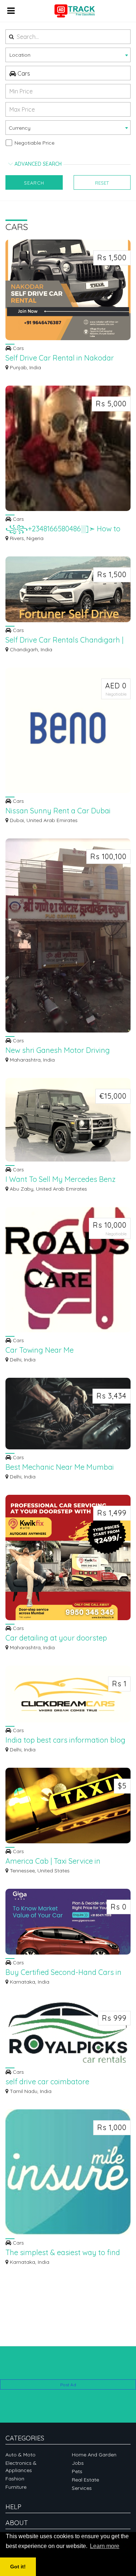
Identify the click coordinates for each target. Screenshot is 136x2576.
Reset (102, 183)
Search (34, 183)
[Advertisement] (68, 2368)
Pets (77, 2471)
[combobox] (68, 55)
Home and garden (94, 2455)
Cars (23, 73)
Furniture (16, 2487)
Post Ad (68, 2385)
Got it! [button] (18, 2567)
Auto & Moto (20, 2455)
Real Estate (85, 2480)
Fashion (15, 2479)
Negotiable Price (34, 143)
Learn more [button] (105, 2546)
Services (82, 2488)
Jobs (78, 2463)
